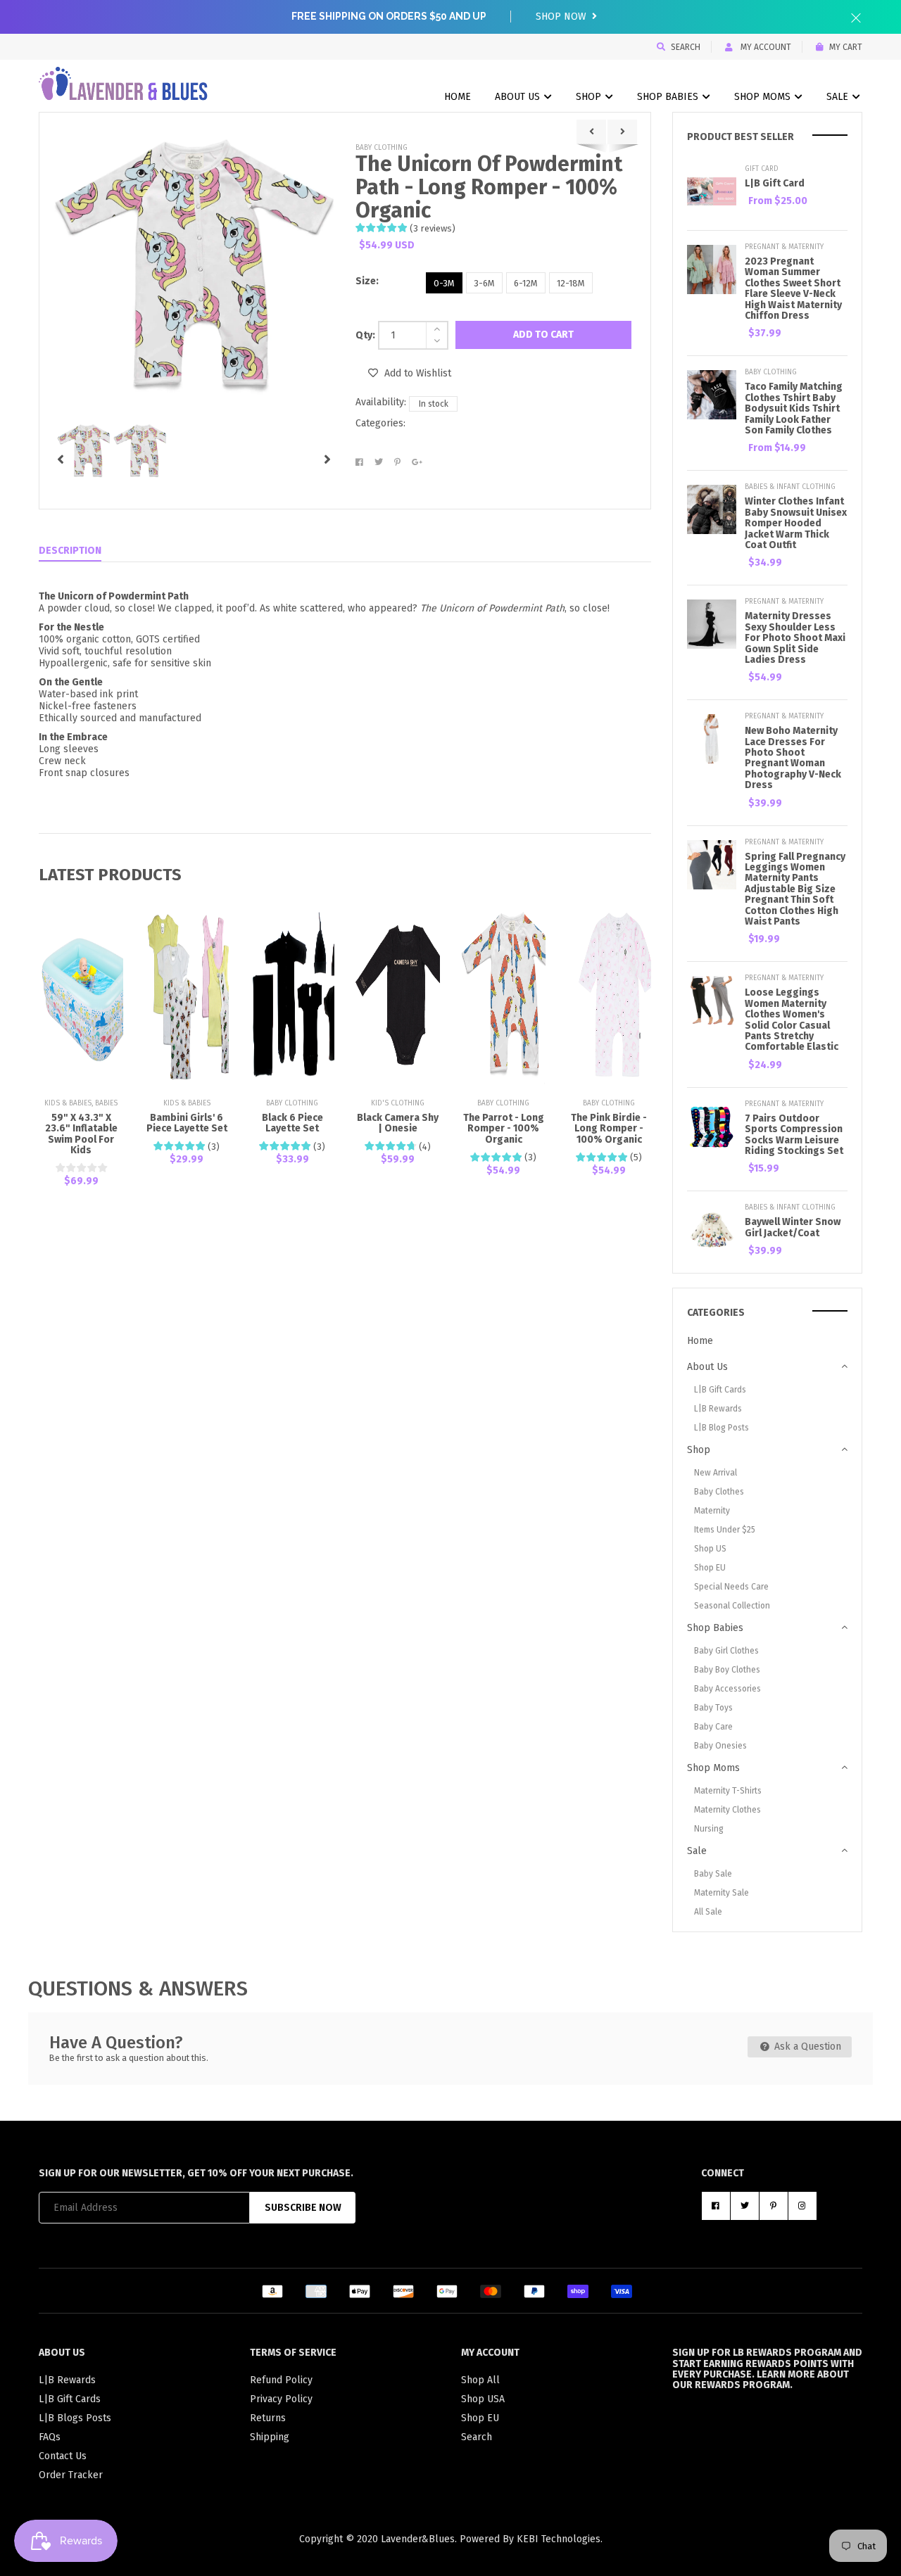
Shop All (480, 2380)
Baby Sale (713, 1874)
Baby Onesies (720, 1746)
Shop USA (483, 2399)
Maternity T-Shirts (728, 1791)
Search (686, 47)
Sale (839, 97)
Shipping (270, 2437)
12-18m (571, 283)
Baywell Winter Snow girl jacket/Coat (793, 1227)
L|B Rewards (718, 1409)
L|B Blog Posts (722, 1428)
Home (458, 97)
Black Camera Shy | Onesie (398, 1123)
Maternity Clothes (727, 1810)
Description (70, 551)
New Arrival (716, 1473)
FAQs (50, 2437)
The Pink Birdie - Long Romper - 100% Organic (609, 1129)
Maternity (712, 1511)
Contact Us (63, 2456)
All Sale (708, 1912)
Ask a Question (806, 2047)
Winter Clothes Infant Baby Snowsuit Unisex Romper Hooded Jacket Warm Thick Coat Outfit (796, 523)
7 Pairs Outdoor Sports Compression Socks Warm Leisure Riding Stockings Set (794, 1135)
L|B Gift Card (775, 183)
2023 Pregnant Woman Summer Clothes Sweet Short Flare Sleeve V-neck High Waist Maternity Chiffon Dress (793, 288)
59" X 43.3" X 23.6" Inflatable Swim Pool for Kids (81, 1134)
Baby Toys (713, 1708)
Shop (590, 97)
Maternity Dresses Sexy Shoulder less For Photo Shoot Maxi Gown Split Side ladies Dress (795, 638)
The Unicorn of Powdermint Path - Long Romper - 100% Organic (489, 187)
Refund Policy (281, 2380)
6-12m (526, 283)
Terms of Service (293, 2353)
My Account (765, 47)
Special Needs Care (731, 1587)
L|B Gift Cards (720, 1390)
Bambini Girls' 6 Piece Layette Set (187, 1123)
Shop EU (710, 1568)
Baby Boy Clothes (727, 1670)
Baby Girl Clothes (726, 1651)
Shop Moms (764, 97)
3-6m (484, 283)
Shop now (562, 17)
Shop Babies (669, 97)
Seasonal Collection (732, 1606)
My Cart (846, 47)
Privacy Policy (281, 2399)
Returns (268, 2418)
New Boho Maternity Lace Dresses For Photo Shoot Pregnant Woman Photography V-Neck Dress (793, 758)
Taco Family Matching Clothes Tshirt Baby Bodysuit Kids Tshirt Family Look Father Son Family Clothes (794, 408)
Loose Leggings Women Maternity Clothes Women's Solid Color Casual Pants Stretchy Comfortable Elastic (792, 1020)
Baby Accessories (727, 1689)
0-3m (444, 283)
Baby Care (713, 1727)
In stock (434, 404)
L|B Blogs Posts (75, 2418)
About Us (519, 97)
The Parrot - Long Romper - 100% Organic (504, 1129)
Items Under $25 (725, 1530)
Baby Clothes (719, 1492)
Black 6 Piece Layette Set (292, 1123)
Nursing (709, 1829)
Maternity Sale (722, 1893)
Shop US (710, 1549)
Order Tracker (71, 2475)
